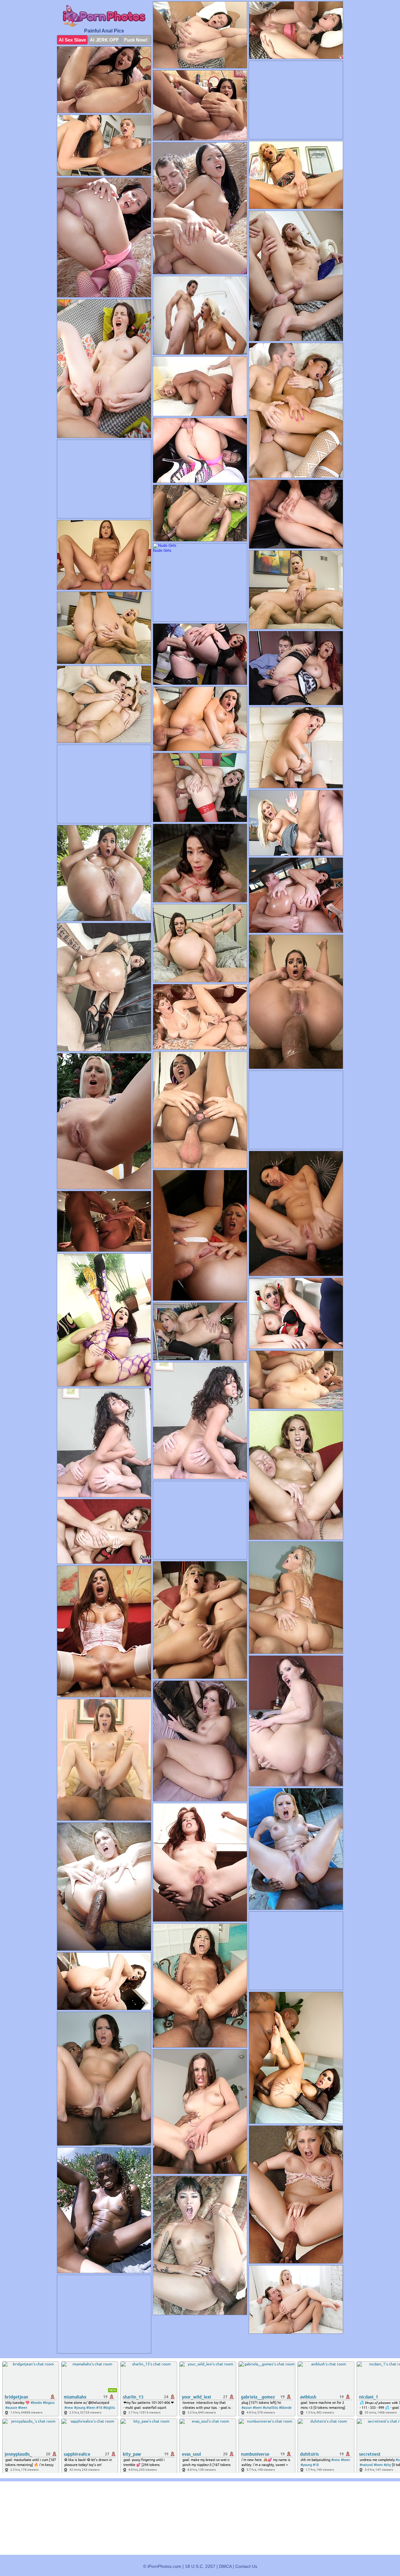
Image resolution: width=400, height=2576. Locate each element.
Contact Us (246, 2566)
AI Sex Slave (72, 40)
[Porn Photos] (104, 16)
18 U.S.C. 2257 (200, 2566)
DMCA (225, 2566)
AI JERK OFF (104, 40)
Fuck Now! (136, 40)
